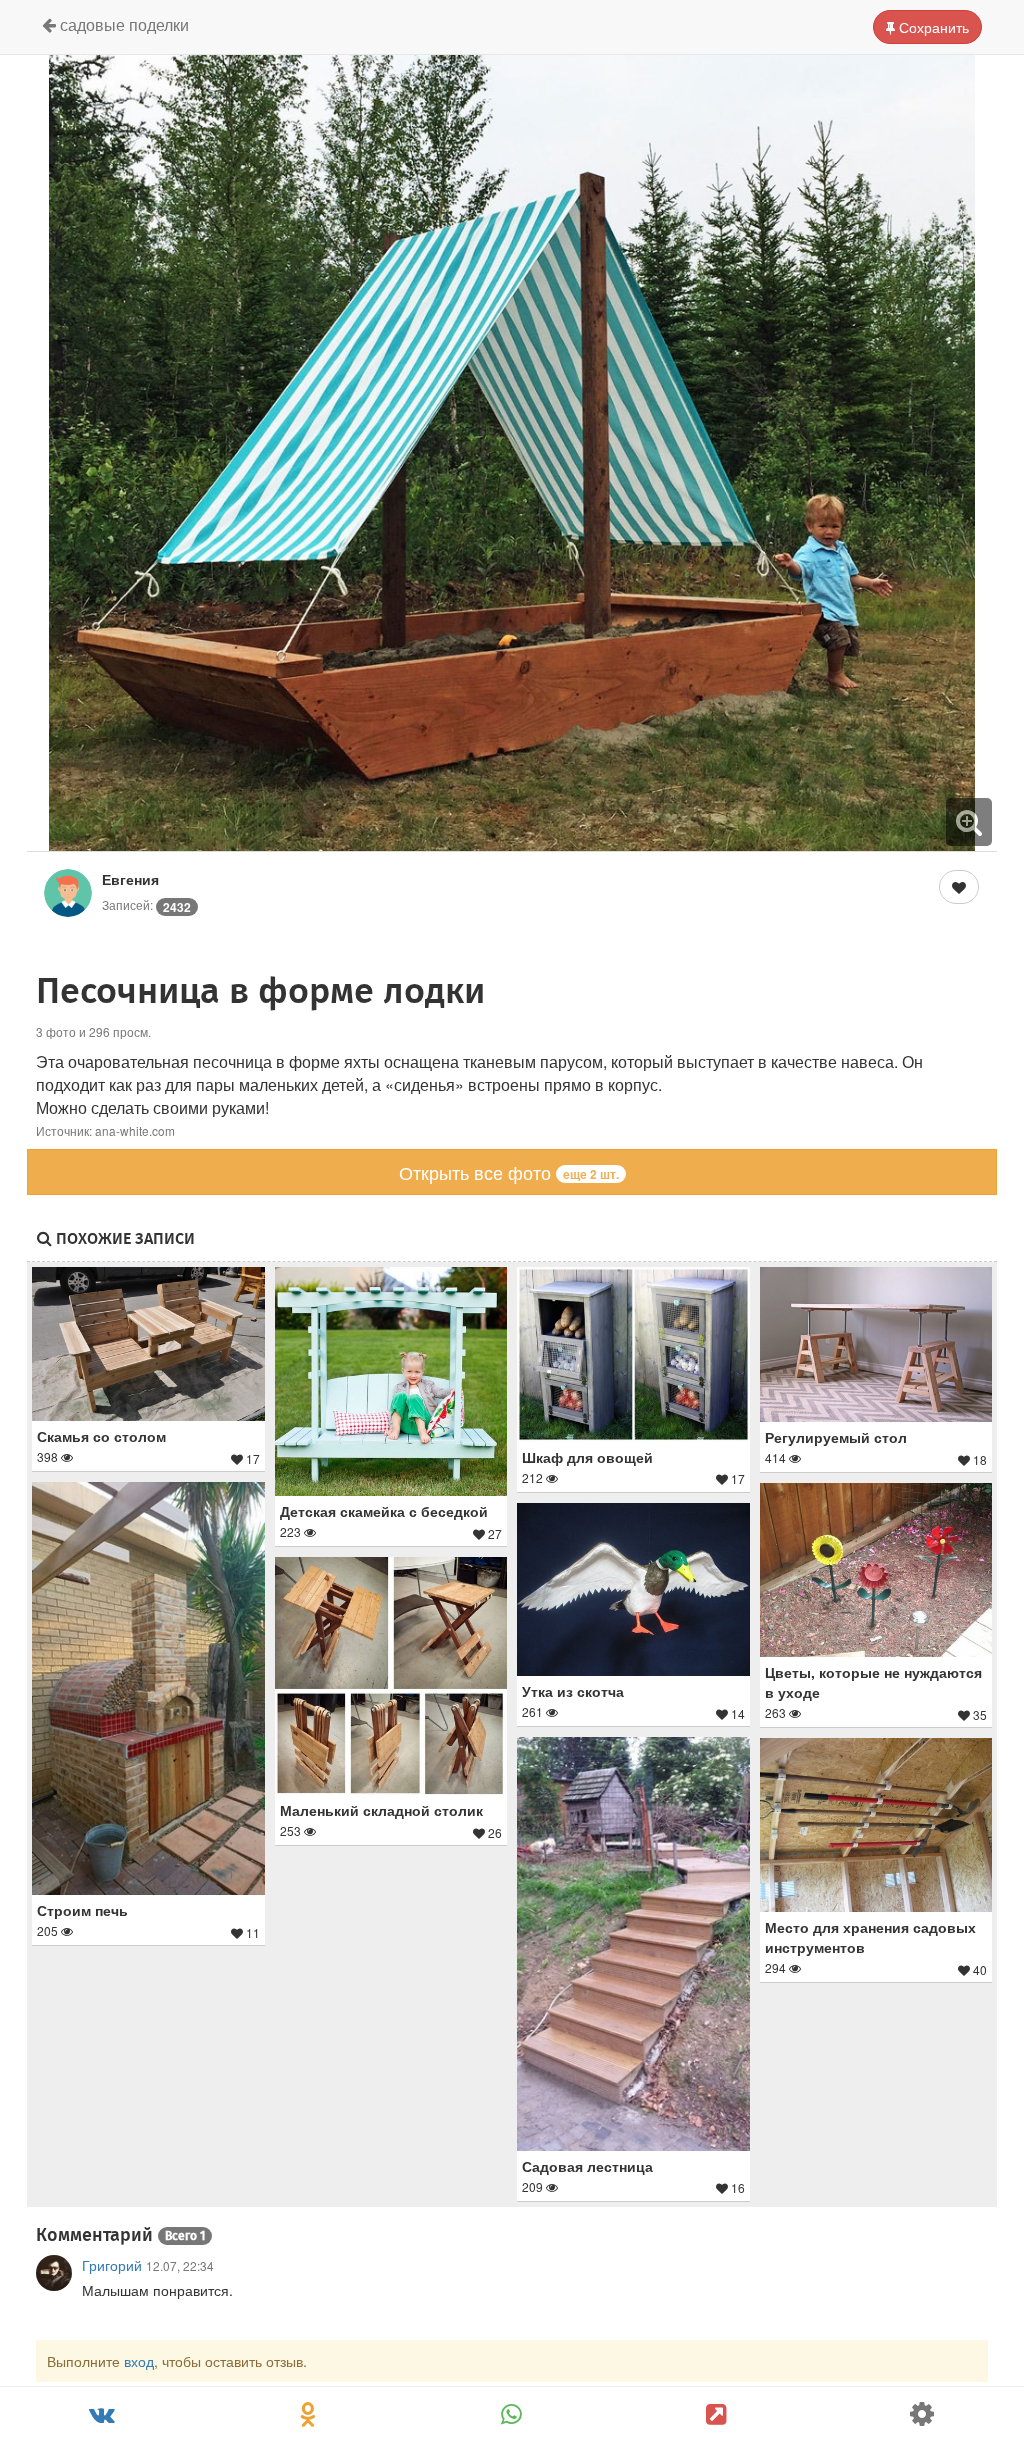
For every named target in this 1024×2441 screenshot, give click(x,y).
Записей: (146, 904)
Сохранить (932, 27)
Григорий (112, 2265)
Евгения (130, 879)
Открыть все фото (509, 1172)
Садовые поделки (122, 24)
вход (139, 2361)
